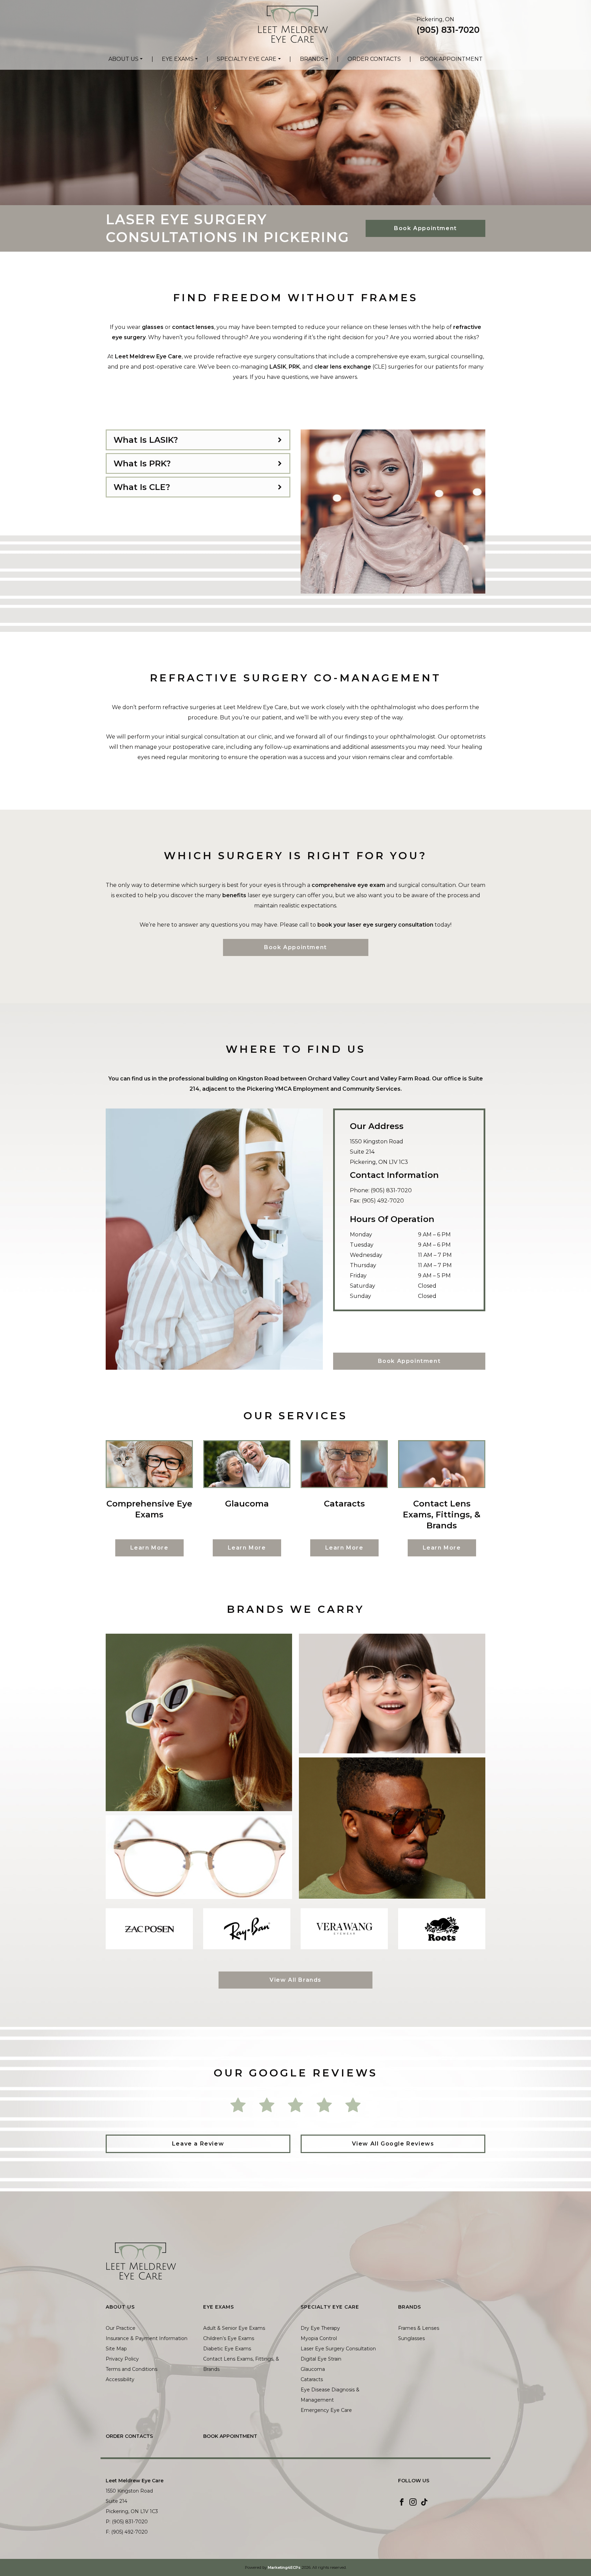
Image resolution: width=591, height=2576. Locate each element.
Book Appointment (451, 59)
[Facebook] (402, 2502)
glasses (153, 327)
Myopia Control (319, 2338)
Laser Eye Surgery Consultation (338, 2349)
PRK (294, 367)
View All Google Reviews (393, 2144)
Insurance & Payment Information (147, 2338)
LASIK (278, 367)
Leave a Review (198, 2144)
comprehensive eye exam (349, 885)
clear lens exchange (343, 367)
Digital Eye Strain (321, 2359)
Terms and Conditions (132, 2369)
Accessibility (120, 2379)
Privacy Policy (122, 2359)
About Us (123, 59)
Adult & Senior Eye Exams (234, 2328)
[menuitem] (126, 59)
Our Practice (121, 2328)
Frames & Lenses (419, 2328)
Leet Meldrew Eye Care (148, 356)
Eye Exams (178, 59)
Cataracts (312, 2379)
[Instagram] (413, 2502)
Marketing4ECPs (284, 2567)
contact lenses (193, 327)
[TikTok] (424, 2502)
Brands (312, 59)
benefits (234, 895)
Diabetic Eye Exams (227, 2349)
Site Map (116, 2349)
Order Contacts (374, 59)
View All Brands (295, 1980)
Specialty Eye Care (247, 59)
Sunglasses (411, 2338)
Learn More (149, 1548)
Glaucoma (313, 2369)
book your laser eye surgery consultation (375, 925)
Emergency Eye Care (326, 2410)
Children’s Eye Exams (229, 2338)
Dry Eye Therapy (320, 2328)
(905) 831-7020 (448, 30)
